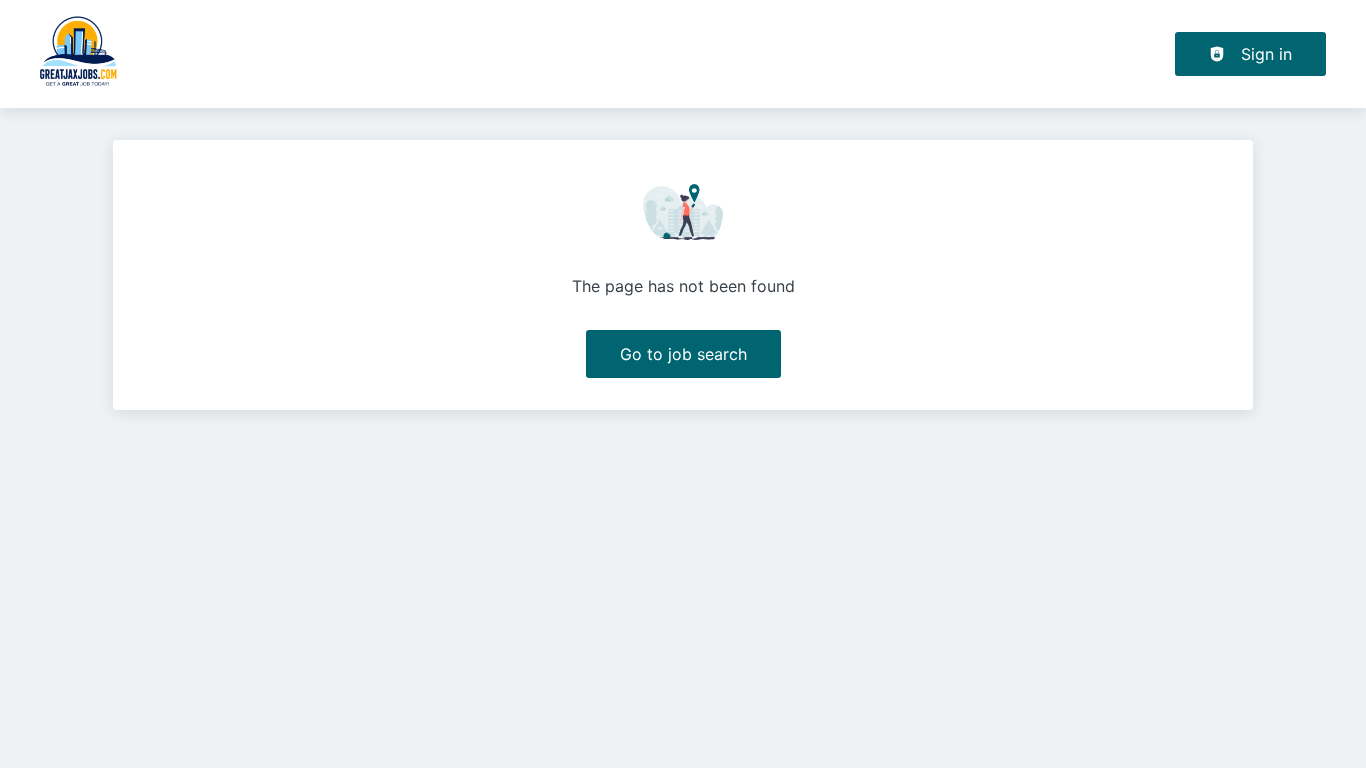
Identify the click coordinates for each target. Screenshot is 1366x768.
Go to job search (683, 354)
